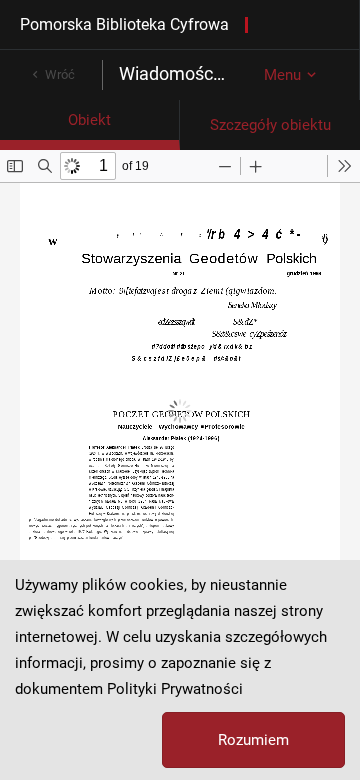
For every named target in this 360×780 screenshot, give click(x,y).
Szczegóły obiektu (270, 125)
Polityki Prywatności (175, 689)
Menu (282, 75)
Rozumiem (253, 740)
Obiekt (89, 120)
